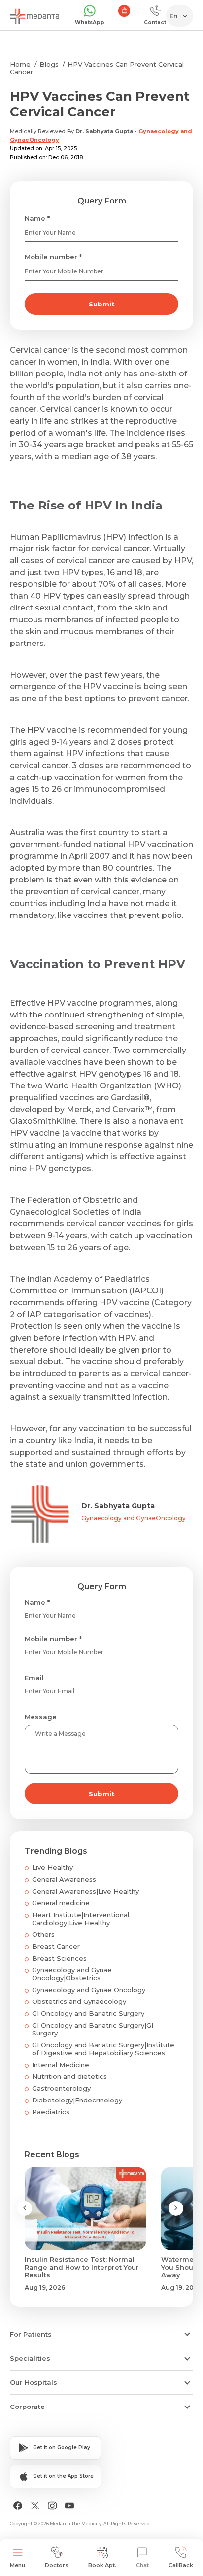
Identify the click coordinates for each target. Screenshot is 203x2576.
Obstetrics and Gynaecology (79, 2001)
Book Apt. (102, 2565)
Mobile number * (53, 257)
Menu (17, 2565)
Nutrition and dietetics (69, 2076)
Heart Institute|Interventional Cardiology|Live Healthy (81, 1919)
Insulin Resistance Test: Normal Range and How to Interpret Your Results (82, 2267)
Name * (37, 218)
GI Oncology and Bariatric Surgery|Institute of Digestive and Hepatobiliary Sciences (103, 2049)
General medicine (61, 1903)
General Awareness (64, 1879)
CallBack (181, 2565)
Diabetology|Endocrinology (77, 2100)
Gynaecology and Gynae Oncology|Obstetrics (72, 1974)
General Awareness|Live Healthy (85, 1891)
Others (43, 1934)
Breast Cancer (56, 1946)
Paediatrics (51, 2112)
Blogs (49, 64)
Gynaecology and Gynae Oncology (89, 1990)
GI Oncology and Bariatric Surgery (88, 2013)
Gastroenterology (61, 2088)
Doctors (57, 2565)
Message (41, 1717)
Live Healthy (52, 1867)
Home (20, 64)
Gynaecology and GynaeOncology (134, 1518)
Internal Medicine (61, 2065)
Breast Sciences (59, 1958)
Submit (102, 304)
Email (34, 1678)
